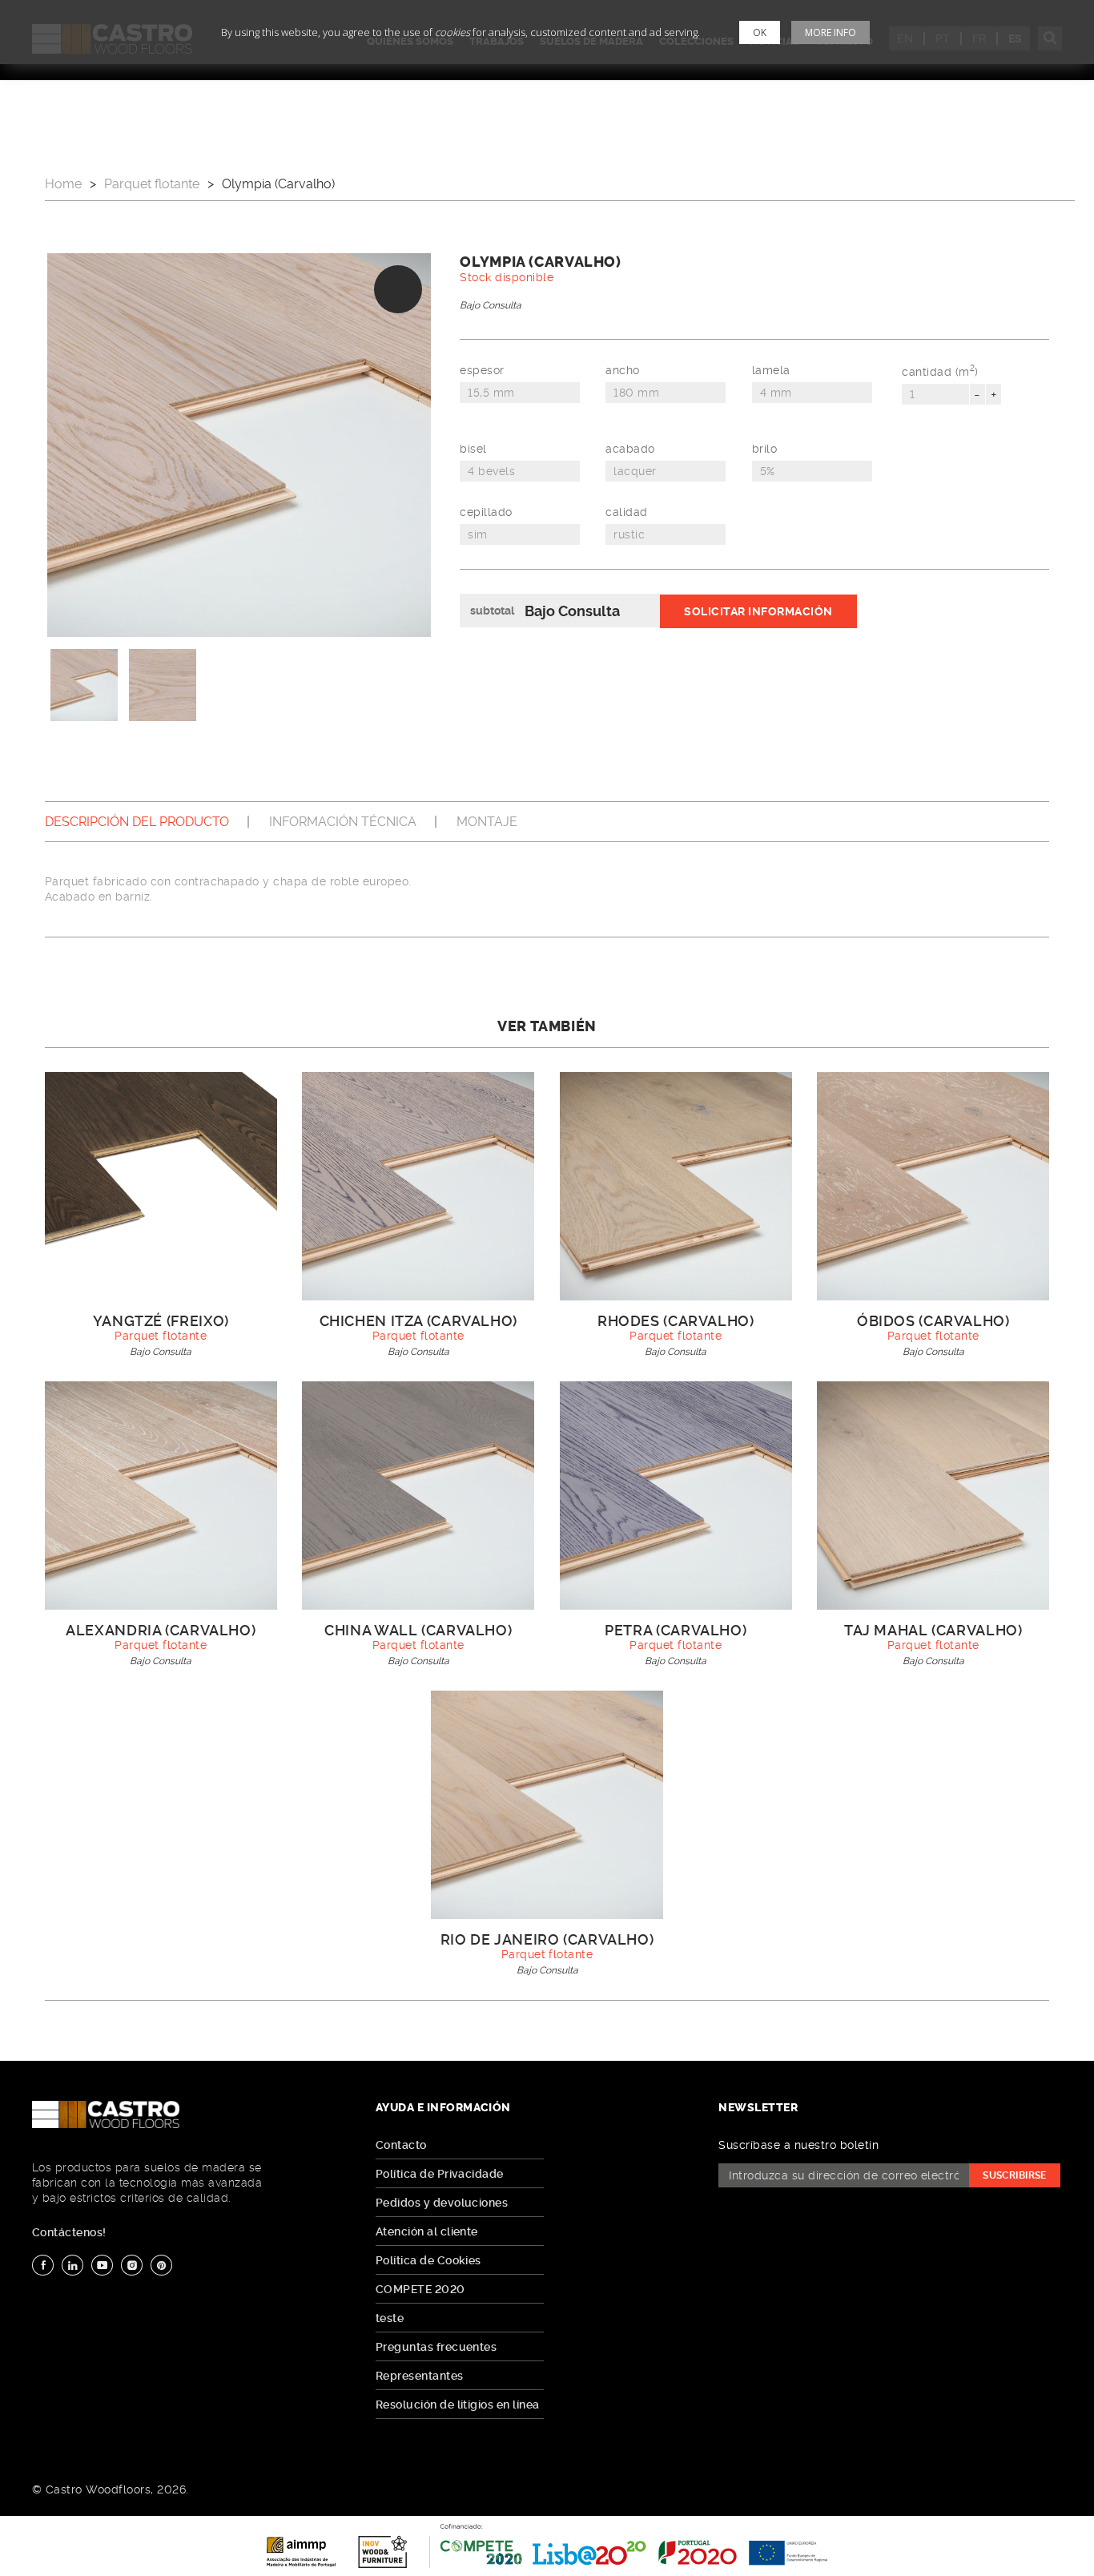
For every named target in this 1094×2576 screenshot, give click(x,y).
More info (831, 32)
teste (390, 2318)
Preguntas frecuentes (436, 2347)
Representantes (420, 2376)
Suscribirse (1015, 2175)
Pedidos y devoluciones (442, 2203)
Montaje (487, 822)
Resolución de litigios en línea (458, 2405)
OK (760, 32)
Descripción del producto (137, 822)
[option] (239, 445)
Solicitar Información (758, 611)
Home (63, 184)
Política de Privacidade (440, 2174)
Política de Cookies (428, 2260)
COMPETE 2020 (420, 2289)
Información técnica (343, 822)
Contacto (401, 2145)
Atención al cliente (427, 2231)
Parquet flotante (152, 184)
